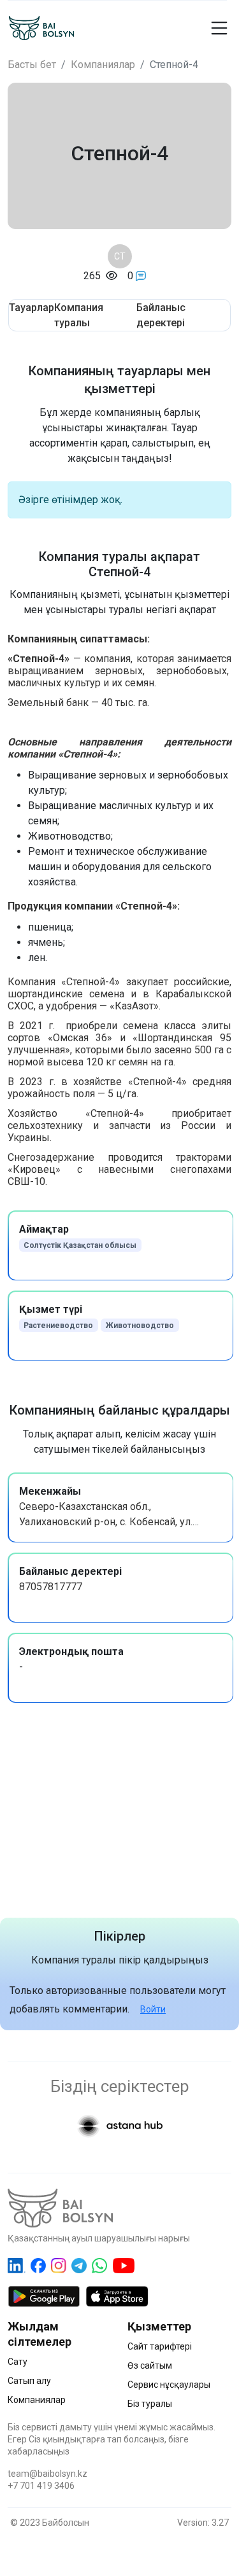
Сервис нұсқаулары (169, 2385)
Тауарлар (32, 308)
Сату (18, 2362)
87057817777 (51, 1587)
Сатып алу (29, 2381)
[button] (218, 28)
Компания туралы (79, 315)
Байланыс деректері (161, 315)
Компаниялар (103, 65)
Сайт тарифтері (160, 2346)
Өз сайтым (150, 2365)
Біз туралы (150, 2404)
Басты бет (32, 65)
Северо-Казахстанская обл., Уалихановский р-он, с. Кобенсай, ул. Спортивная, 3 (106, 1522)
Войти (153, 2009)
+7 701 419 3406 (41, 2486)
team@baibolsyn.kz (47, 2474)
